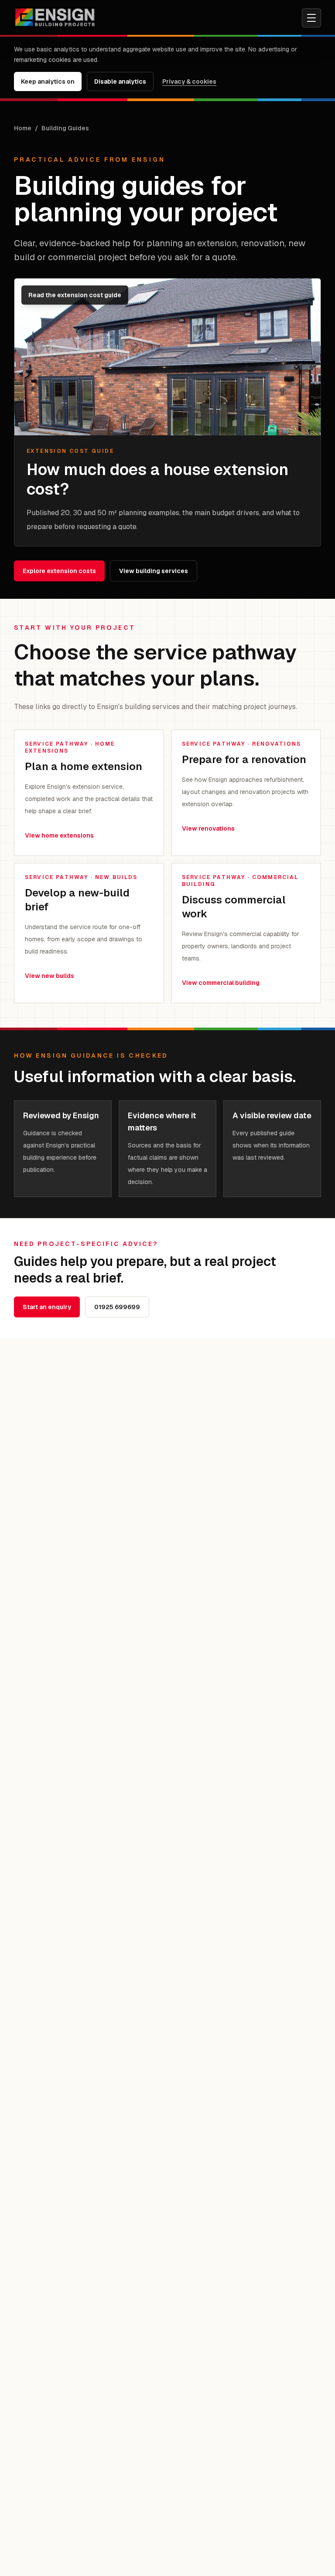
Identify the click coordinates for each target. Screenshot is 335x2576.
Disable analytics (120, 81)
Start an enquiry (47, 1307)
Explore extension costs (59, 571)
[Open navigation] (311, 18)
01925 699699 (117, 1307)
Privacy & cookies (189, 81)
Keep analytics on (48, 81)
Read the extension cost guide (75, 295)
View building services (154, 571)
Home (23, 128)
